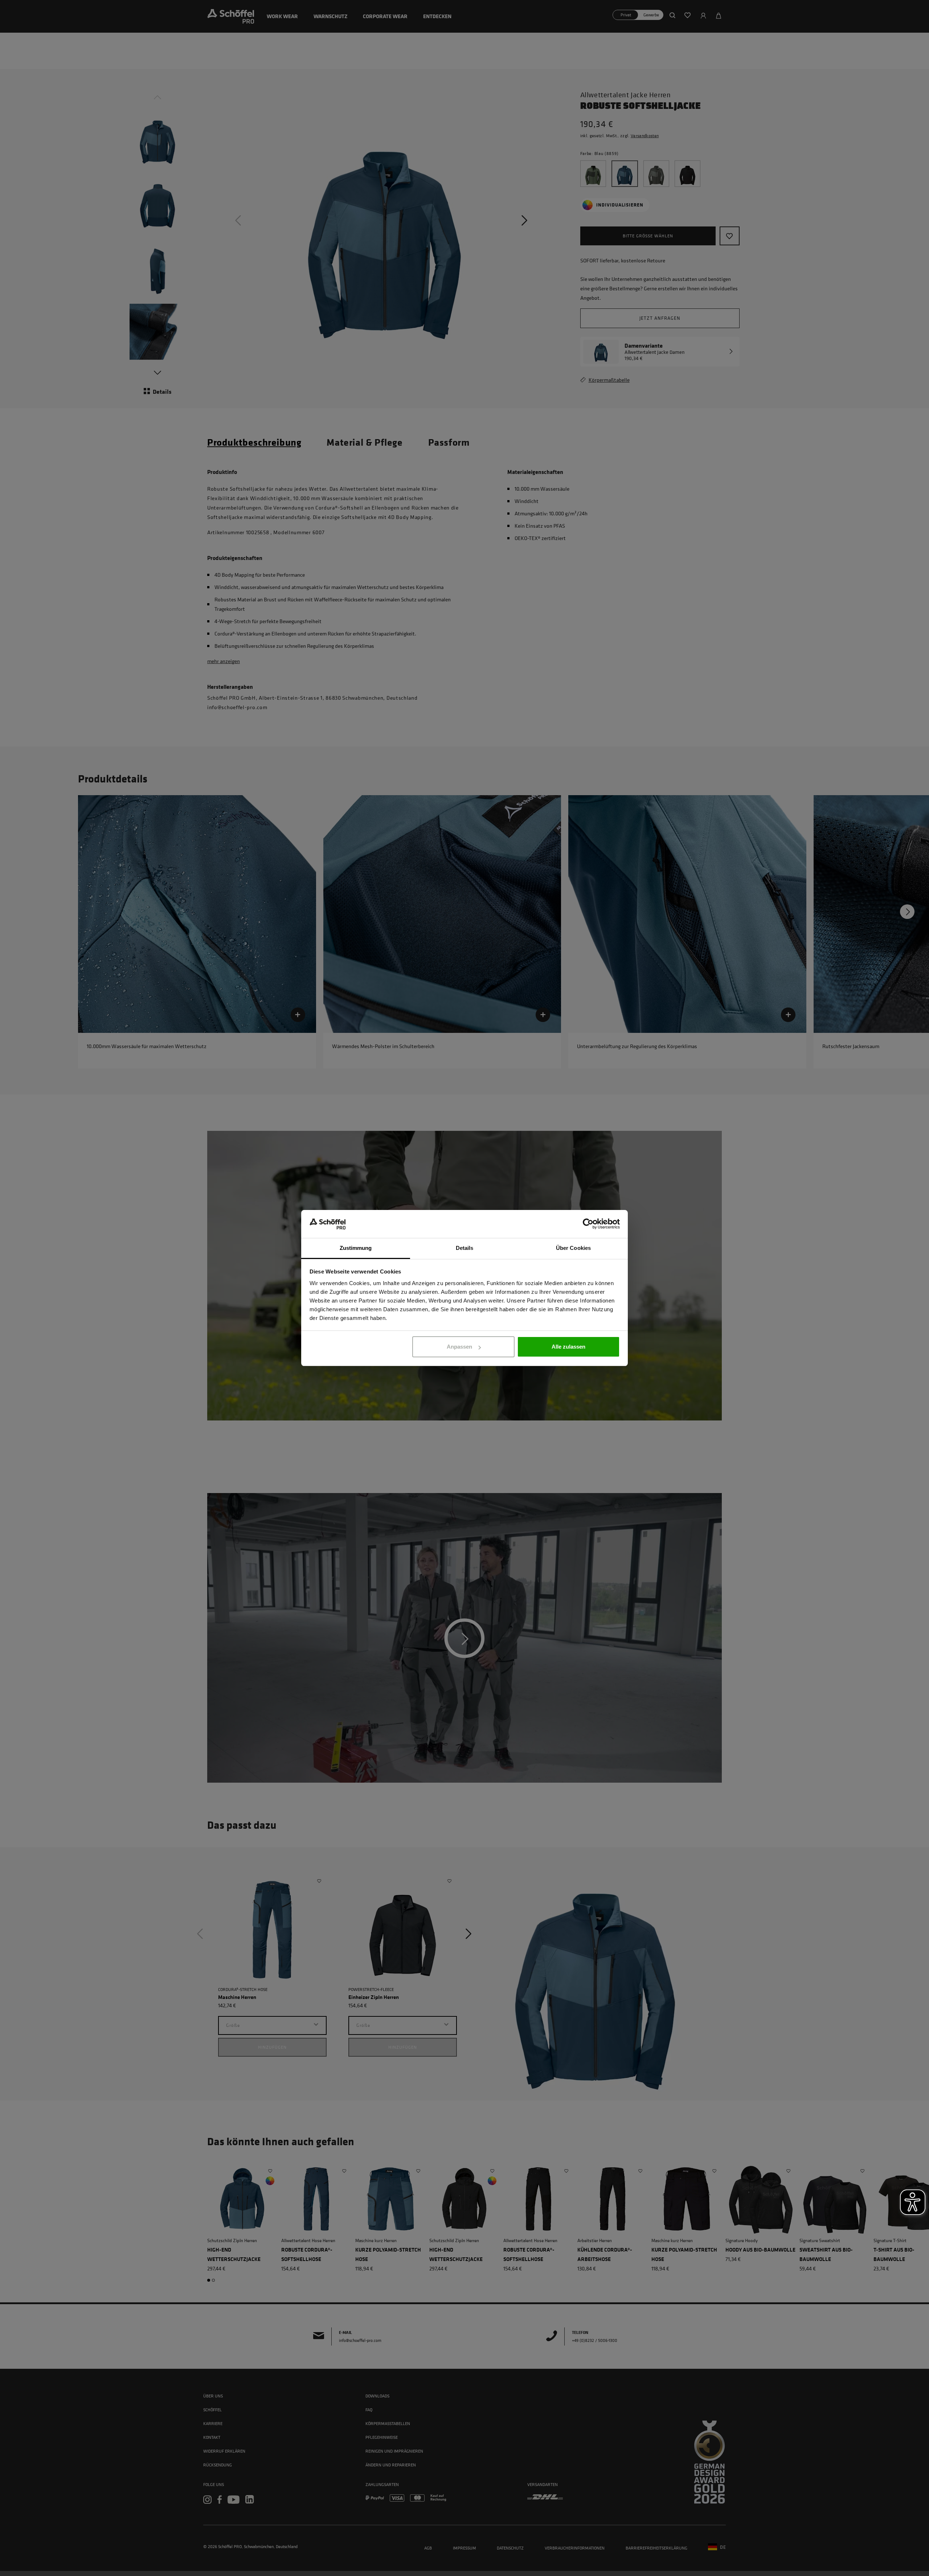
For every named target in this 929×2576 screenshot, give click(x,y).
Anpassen (459, 1347)
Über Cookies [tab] (573, 1248)
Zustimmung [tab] (356, 1248)
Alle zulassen (568, 1347)
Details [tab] (465, 1248)
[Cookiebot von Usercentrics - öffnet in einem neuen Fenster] (588, 1224)
